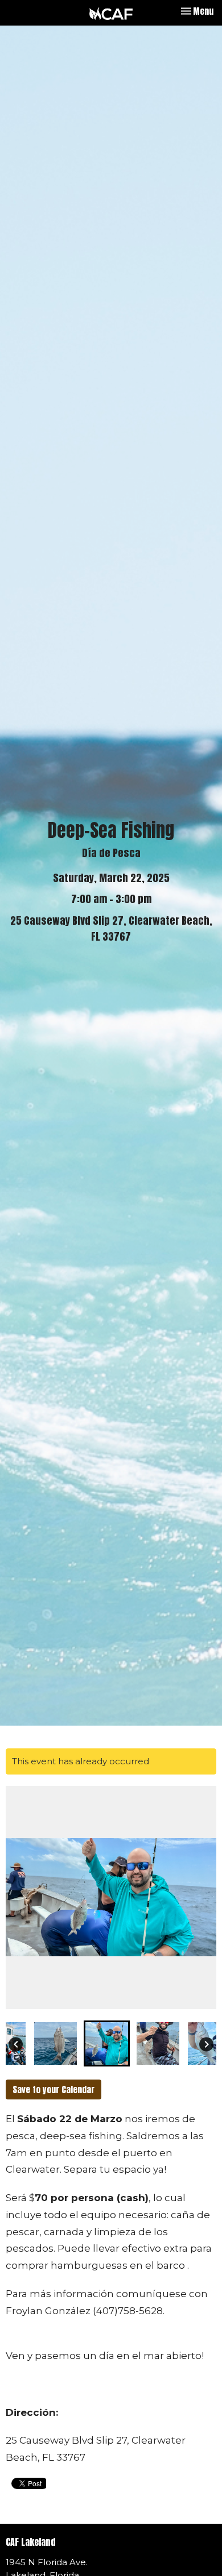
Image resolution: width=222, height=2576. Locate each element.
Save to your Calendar (54, 2089)
